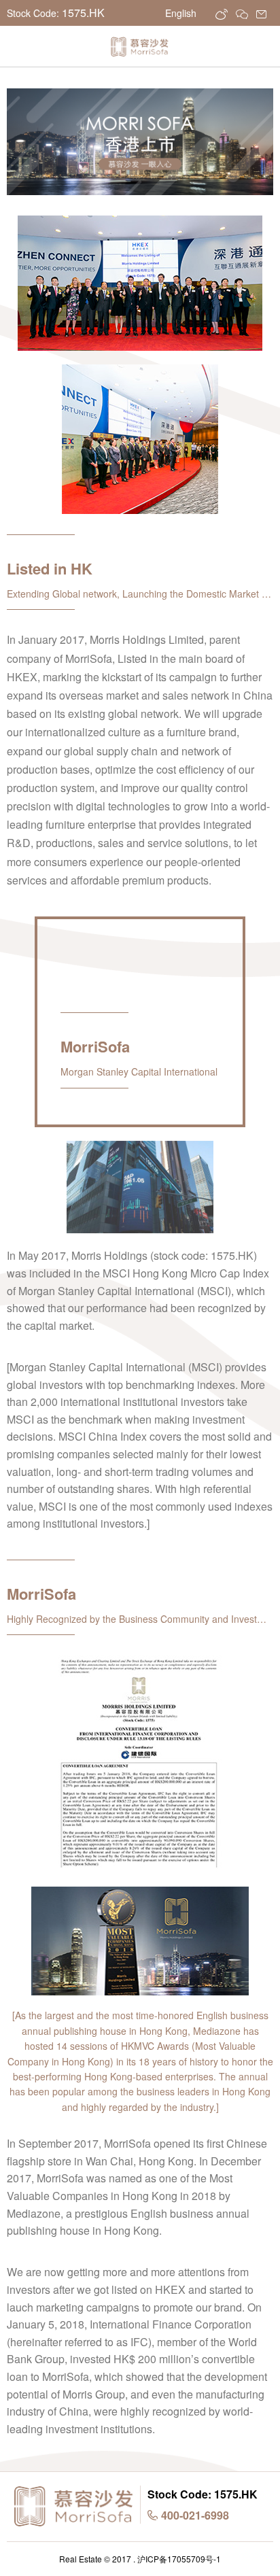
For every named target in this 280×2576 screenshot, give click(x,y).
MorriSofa (140, 47)
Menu (24, 50)
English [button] (182, 13)
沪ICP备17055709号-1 (179, 2559)
